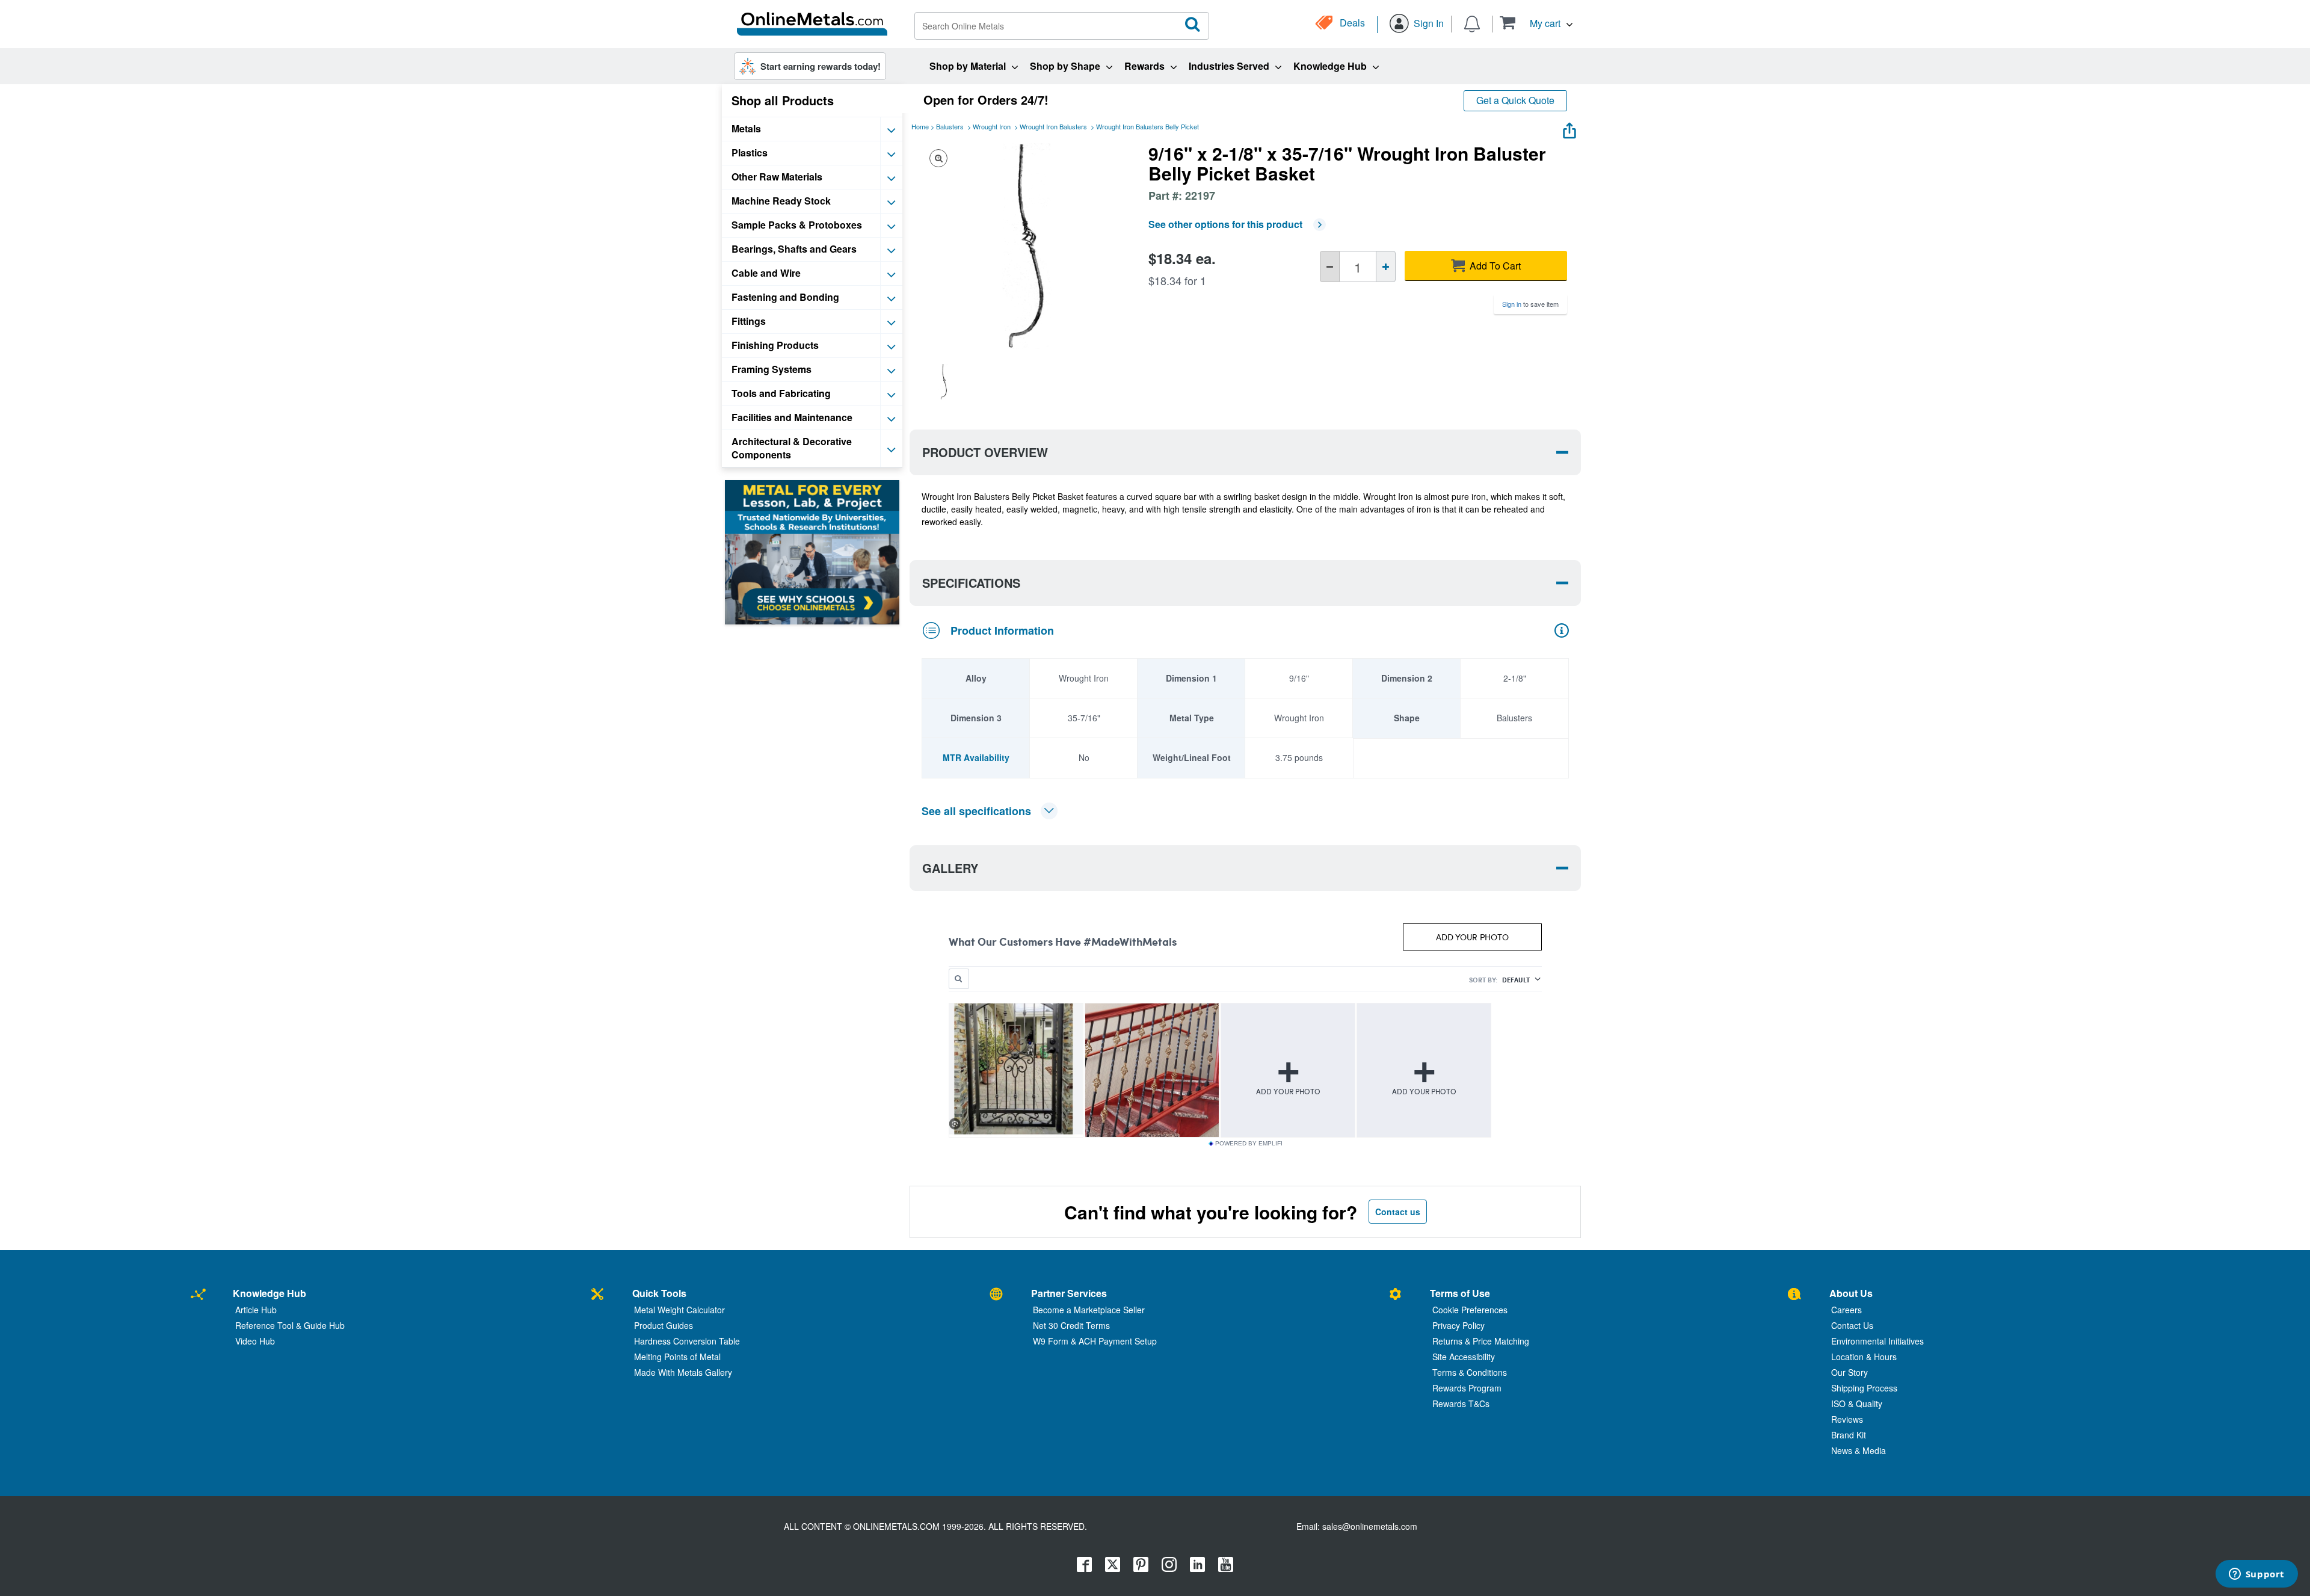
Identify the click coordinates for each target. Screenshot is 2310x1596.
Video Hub (255, 1341)
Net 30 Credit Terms (1071, 1325)
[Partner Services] (996, 1295)
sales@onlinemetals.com (1370, 1526)
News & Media (1859, 1450)
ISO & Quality (1857, 1403)
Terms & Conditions (1470, 1372)
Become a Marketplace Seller (1089, 1310)
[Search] (1193, 25)
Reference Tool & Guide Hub (290, 1325)
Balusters (950, 126)
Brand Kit (1849, 1435)
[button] (1536, 23)
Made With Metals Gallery (683, 1372)
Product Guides (664, 1325)
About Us (1851, 1293)
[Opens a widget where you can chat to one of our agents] (2256, 1575)
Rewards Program (1467, 1388)
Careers (1846, 1310)
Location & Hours (1864, 1357)
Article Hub (256, 1310)
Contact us (1398, 1212)
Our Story (1850, 1372)
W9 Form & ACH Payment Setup (1095, 1341)
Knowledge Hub (269, 1293)
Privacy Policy (1458, 1325)
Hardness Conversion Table (687, 1341)
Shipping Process (1864, 1388)
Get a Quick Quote (1515, 100)
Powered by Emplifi (1249, 1144)
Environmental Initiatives (1877, 1341)
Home (920, 126)
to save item (1530, 304)
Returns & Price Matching (1481, 1341)
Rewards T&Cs (1461, 1403)
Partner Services (1069, 1293)
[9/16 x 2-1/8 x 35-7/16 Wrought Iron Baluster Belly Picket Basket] (944, 381)
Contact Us (1852, 1325)
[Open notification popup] (1472, 23)
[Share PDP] (1569, 128)
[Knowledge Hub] (198, 1295)
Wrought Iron (992, 126)
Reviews (1847, 1419)
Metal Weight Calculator (679, 1310)
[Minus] (1330, 267)
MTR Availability (976, 757)
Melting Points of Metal (677, 1357)
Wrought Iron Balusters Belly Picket (1147, 126)
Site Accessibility (1464, 1357)
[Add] (1386, 267)
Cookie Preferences (1470, 1310)
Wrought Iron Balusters (1053, 126)
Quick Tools (659, 1293)
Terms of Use (1460, 1293)
